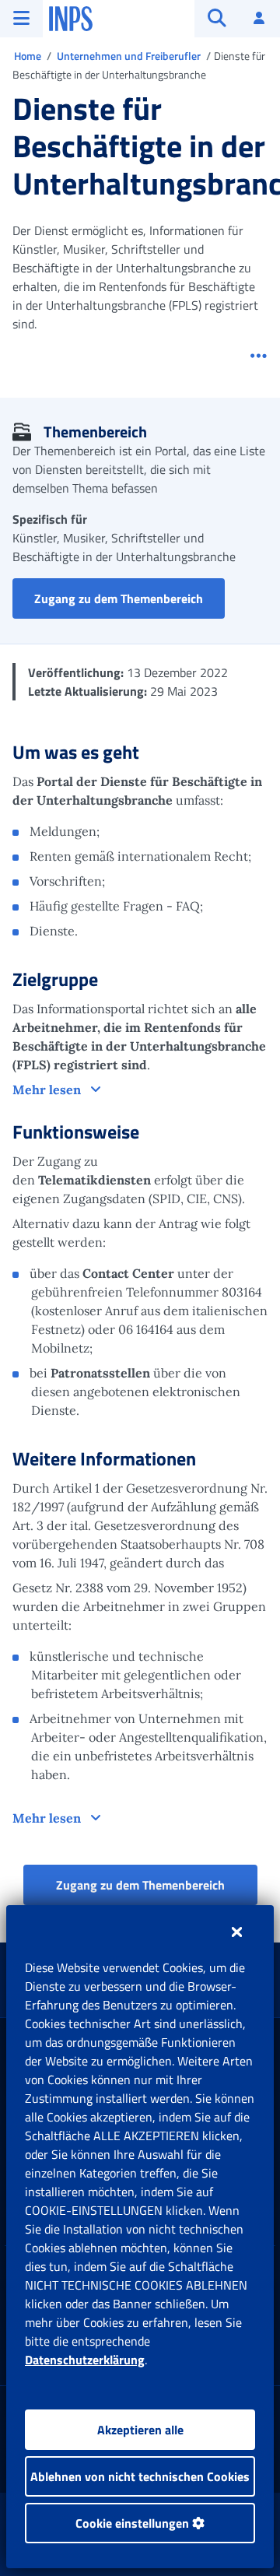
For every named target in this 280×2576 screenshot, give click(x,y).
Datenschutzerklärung (85, 2360)
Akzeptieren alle (140, 2430)
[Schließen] (237, 1932)
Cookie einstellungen (134, 2523)
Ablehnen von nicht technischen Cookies (140, 2476)
